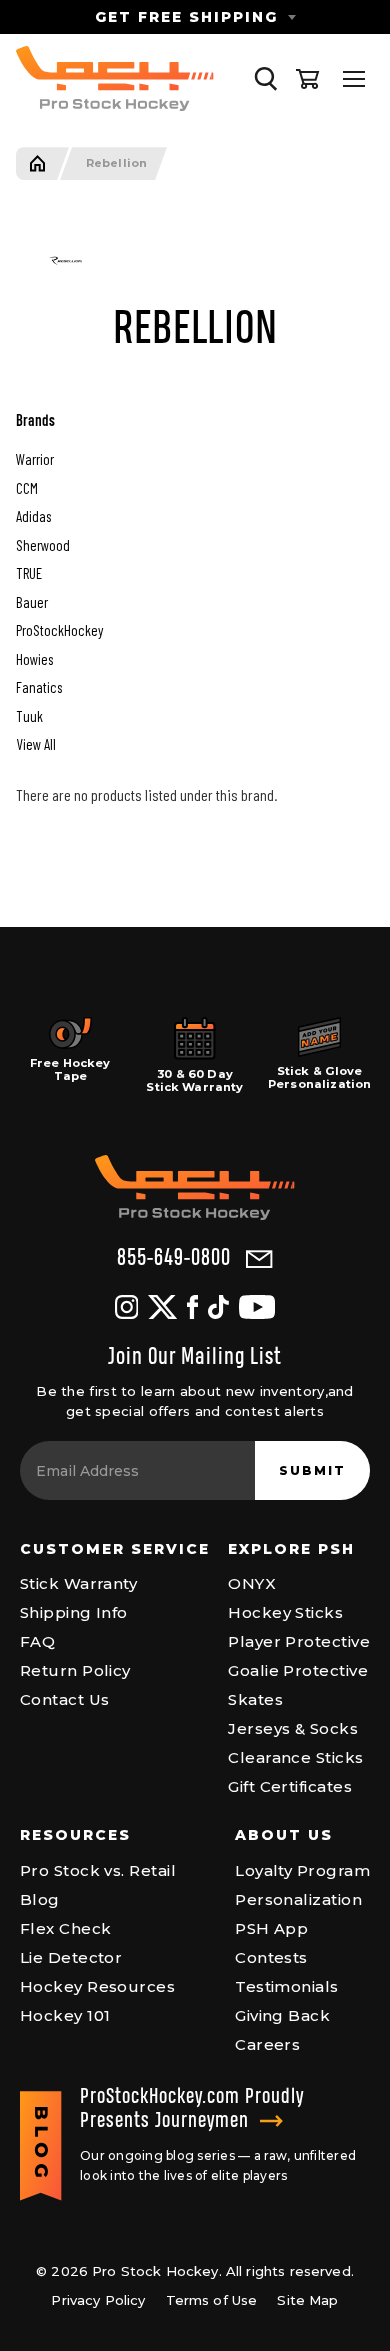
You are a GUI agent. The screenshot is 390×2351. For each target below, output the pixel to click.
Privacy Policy (98, 2300)
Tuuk (29, 716)
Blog (40, 1899)
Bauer (32, 602)
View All (36, 744)
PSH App (271, 1928)
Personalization (298, 1899)
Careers (267, 2044)
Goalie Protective (298, 1670)
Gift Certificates (290, 1786)
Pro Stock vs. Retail (98, 1870)
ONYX (252, 1583)
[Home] (37, 163)
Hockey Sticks (285, 1612)
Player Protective (299, 1641)
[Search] (266, 79)
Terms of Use (212, 2300)
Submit (312, 1470)
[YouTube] (257, 1307)
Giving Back (282, 2015)
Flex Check (66, 1928)
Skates (255, 1699)
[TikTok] (218, 1307)
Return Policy (75, 1670)
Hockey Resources (97, 1986)
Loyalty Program (302, 1870)
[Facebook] (192, 1307)
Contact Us (65, 1699)
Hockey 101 (65, 2015)
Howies (34, 659)
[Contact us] (259, 1259)
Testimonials (286, 1986)
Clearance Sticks (295, 1757)
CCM (27, 488)
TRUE (29, 573)
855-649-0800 (174, 1258)
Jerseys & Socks (293, 1728)
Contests (271, 1957)
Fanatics (39, 687)
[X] (162, 1307)
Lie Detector (71, 1957)
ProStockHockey (60, 630)
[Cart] (308, 79)
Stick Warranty (78, 1583)
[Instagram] (126, 1307)
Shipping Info (74, 1612)
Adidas (33, 516)
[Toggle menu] (354, 79)
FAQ (37, 1641)
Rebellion (116, 163)
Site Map (307, 2300)
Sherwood (43, 545)
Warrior (35, 459)
